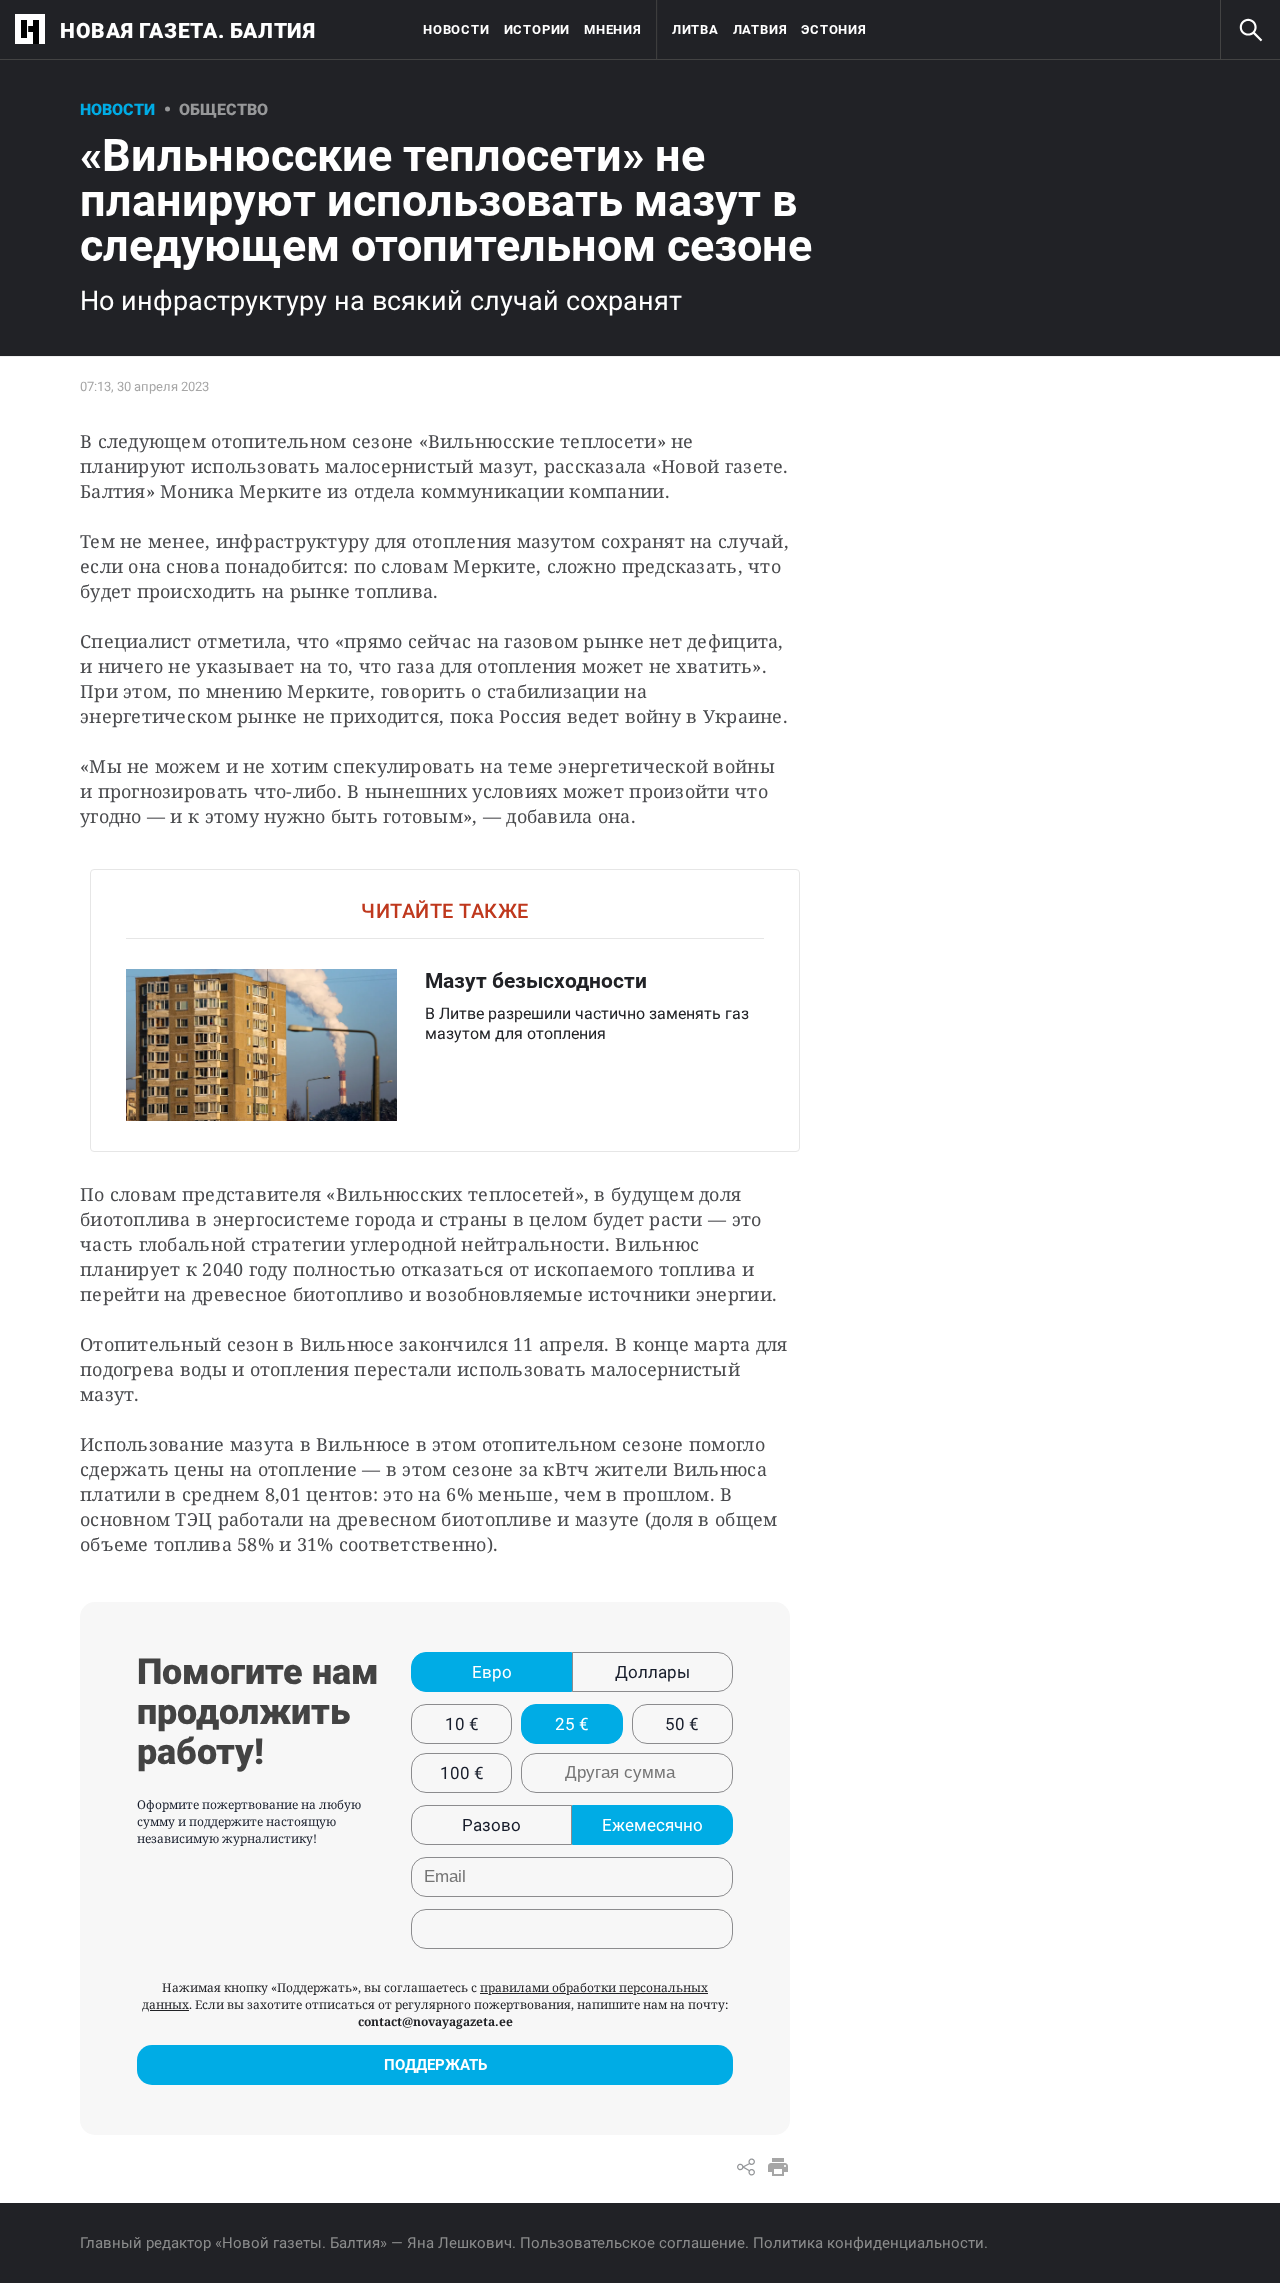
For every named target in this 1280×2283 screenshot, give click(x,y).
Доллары (652, 1672)
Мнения (613, 29)
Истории (537, 29)
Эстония (833, 29)
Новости (456, 29)
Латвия (760, 29)
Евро (492, 1672)
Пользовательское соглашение (632, 2243)
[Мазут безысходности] (445, 1010)
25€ (572, 1724)
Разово (491, 1825)
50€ (682, 1724)
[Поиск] (1250, 30)
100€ (462, 1773)
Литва (695, 29)
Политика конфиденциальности (868, 2243)
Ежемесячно (652, 1825)
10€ (462, 1724)
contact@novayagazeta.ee (435, 2021)
